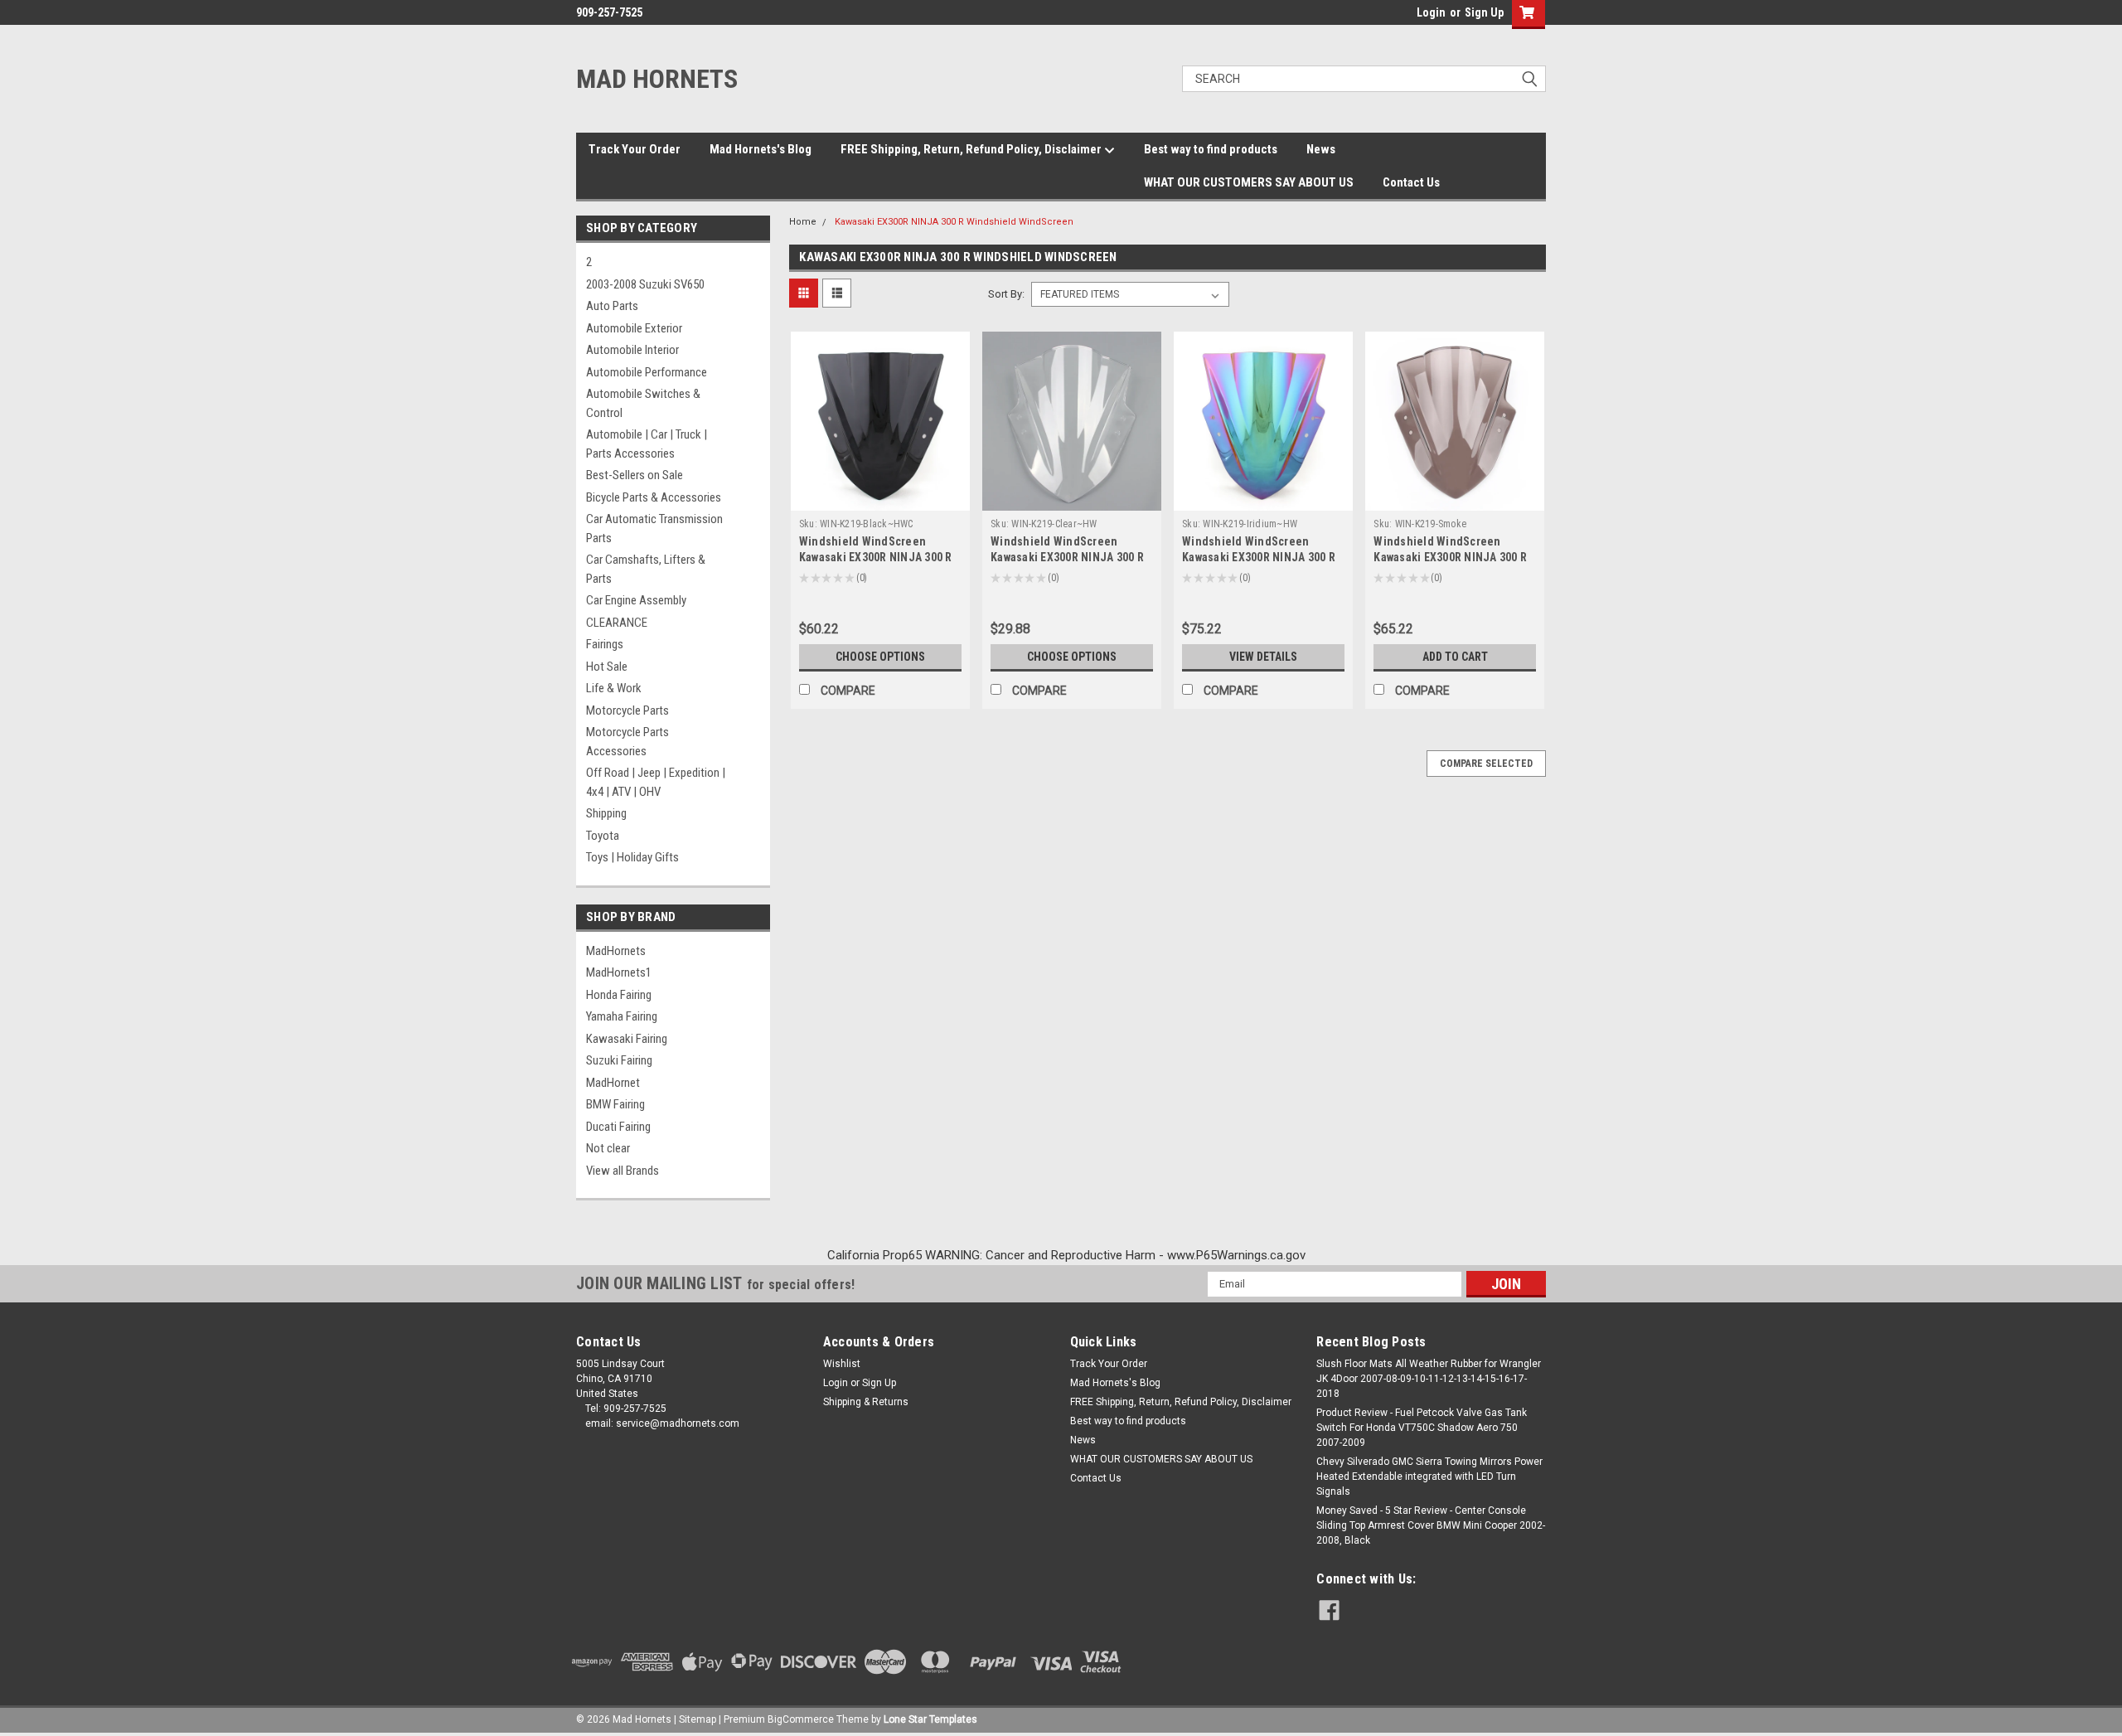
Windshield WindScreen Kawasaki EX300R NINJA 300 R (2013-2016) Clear (1067, 557)
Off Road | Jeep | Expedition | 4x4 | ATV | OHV (656, 782)
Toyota (603, 836)
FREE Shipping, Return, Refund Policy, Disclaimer (972, 149)
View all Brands (623, 1171)
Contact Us (1411, 182)
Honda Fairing (619, 995)
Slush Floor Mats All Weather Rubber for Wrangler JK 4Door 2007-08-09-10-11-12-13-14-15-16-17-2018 (1429, 1379)
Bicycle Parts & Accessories (654, 497)
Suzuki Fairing (619, 1060)
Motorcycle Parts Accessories (627, 742)
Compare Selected (1486, 764)
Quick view (880, 498)
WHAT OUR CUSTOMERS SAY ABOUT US (1249, 182)
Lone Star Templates (930, 1719)
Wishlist (842, 1364)
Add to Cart (1455, 657)
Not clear (608, 1148)
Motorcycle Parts (627, 710)
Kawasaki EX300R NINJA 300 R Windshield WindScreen (954, 222)
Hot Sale (607, 667)
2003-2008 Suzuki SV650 (645, 284)
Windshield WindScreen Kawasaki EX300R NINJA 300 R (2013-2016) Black (876, 557)
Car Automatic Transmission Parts (654, 529)
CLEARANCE (617, 623)
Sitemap (698, 1719)
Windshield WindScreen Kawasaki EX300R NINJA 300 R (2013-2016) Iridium (1259, 557)
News (1321, 149)
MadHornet (613, 1083)
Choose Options (880, 657)
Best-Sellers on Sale (635, 475)
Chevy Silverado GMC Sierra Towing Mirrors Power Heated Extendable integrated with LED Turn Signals (1429, 1477)
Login (1431, 12)
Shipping (606, 813)
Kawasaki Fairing (627, 1039)
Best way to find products (1211, 149)
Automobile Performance (647, 372)
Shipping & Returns (866, 1402)
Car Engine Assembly (636, 600)
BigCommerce (801, 1719)
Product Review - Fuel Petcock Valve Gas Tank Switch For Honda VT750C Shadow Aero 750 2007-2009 (1422, 1428)
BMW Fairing (615, 1104)
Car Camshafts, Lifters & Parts (646, 569)
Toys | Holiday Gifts (632, 857)
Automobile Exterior (634, 328)
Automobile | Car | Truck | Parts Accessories (647, 444)
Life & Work (614, 688)
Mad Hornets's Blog (761, 149)
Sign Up (1484, 12)
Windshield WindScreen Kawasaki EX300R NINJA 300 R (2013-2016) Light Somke (1450, 557)
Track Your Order (635, 149)
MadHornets (616, 951)
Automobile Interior (632, 350)
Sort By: (1006, 294)
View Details (1263, 657)
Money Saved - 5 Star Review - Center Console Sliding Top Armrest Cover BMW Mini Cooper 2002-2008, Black (1431, 1525)
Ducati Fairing (618, 1127)
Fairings (605, 644)
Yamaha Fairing (622, 1016)
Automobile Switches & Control (643, 403)
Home (803, 222)
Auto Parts (612, 306)
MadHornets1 (619, 972)
